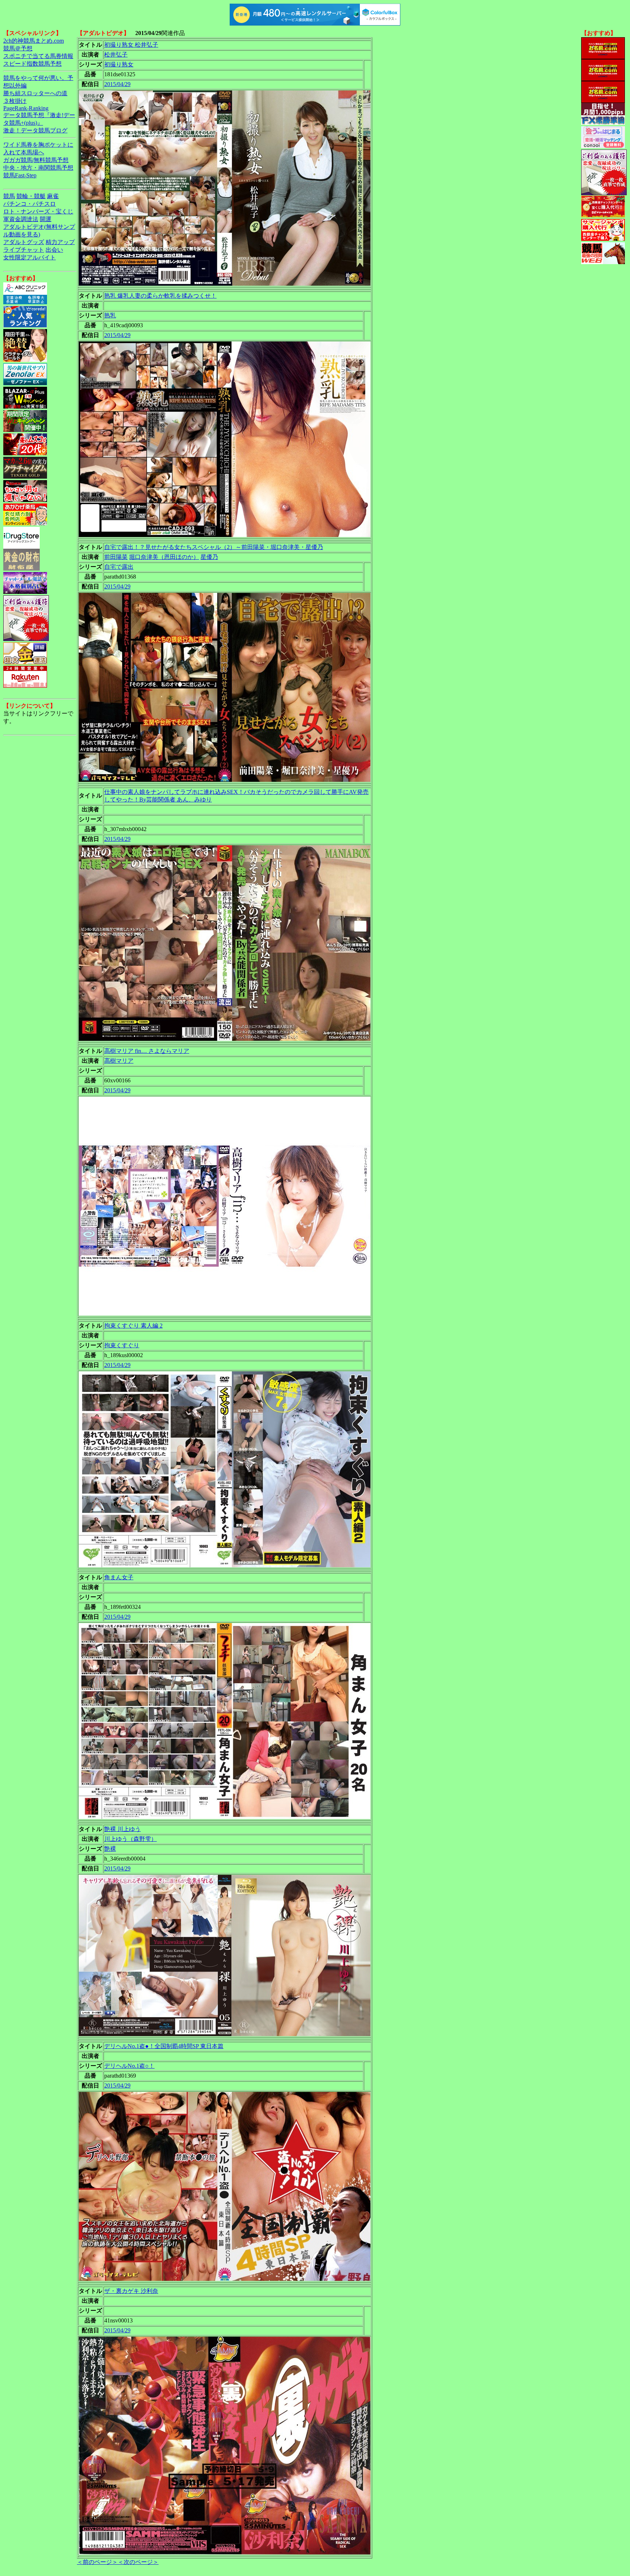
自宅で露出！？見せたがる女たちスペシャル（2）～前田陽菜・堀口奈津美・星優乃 (214, 547)
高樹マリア (119, 1061)
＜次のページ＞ (138, 2562)
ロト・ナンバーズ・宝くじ (38, 211)
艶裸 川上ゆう (122, 1829)
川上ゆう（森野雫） (131, 1839)
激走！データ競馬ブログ (35, 130)
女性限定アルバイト (30, 257)
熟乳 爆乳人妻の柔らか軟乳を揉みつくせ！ (160, 296)
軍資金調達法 (21, 219)
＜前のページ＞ (97, 2562)
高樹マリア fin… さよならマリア (147, 1051)
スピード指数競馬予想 (32, 64)
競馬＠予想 (18, 48)
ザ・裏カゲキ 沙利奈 (131, 2291)
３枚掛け (15, 101)
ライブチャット (24, 250)
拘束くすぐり (122, 1345)
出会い (54, 250)
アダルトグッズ (24, 242)
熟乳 (110, 315)
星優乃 (209, 557)
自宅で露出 (119, 567)
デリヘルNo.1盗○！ (129, 2066)
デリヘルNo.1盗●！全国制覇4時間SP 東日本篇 (164, 2046)
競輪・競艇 (31, 196)
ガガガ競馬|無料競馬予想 (36, 160)
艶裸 (110, 1849)
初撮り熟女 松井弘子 (131, 45)
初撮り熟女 (119, 64)
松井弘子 (116, 55)
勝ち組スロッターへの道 (35, 93)
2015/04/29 (117, 84)
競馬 (9, 196)
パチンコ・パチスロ (30, 204)
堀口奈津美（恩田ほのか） (164, 557)
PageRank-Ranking (26, 108)
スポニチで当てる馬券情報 (38, 56)
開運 (46, 219)
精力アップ (60, 242)
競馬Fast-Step (20, 175)
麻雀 (53, 196)
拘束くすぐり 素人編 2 (133, 1326)
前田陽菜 (116, 557)
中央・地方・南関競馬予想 (38, 168)
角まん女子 (119, 1577)
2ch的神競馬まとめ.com (34, 41)
